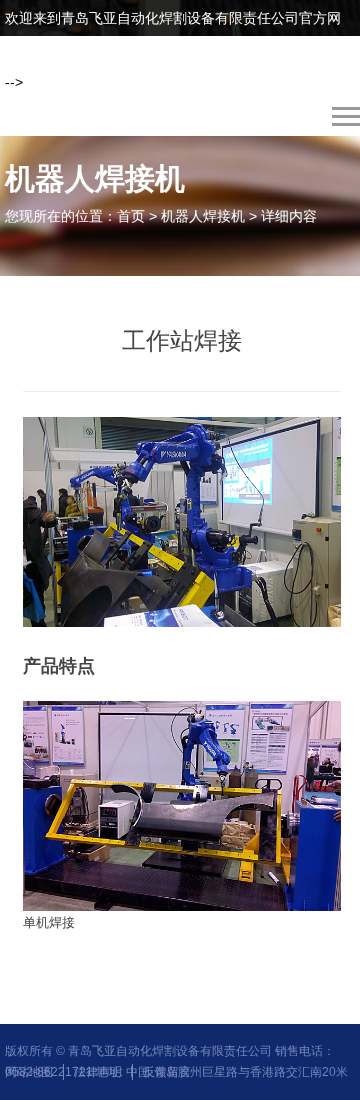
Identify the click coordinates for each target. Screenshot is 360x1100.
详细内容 (289, 216)
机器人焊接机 (203, 216)
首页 (131, 216)
